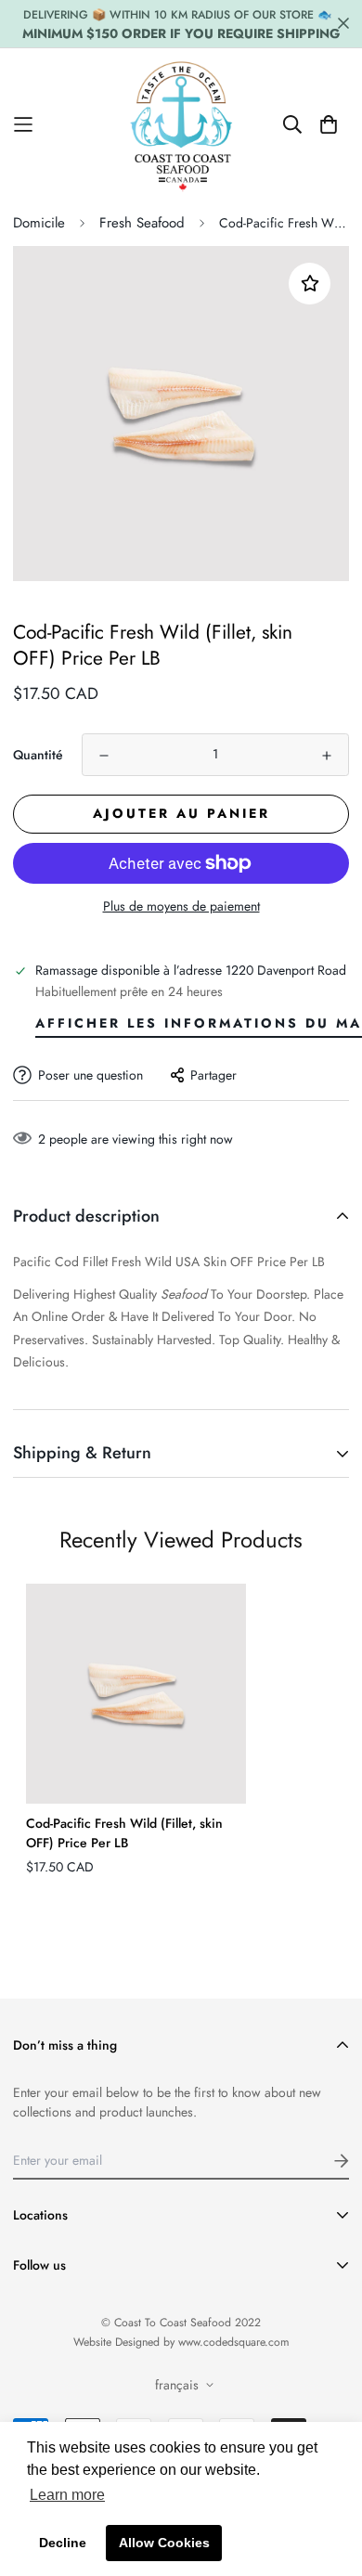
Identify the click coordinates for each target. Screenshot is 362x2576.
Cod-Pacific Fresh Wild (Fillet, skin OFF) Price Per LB (124, 1833)
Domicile (39, 223)
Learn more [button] (67, 2495)
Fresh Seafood (142, 223)
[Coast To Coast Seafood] (181, 124)
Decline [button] (63, 2543)
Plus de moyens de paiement (181, 906)
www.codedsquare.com (234, 2342)
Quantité (38, 755)
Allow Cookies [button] (164, 2543)
